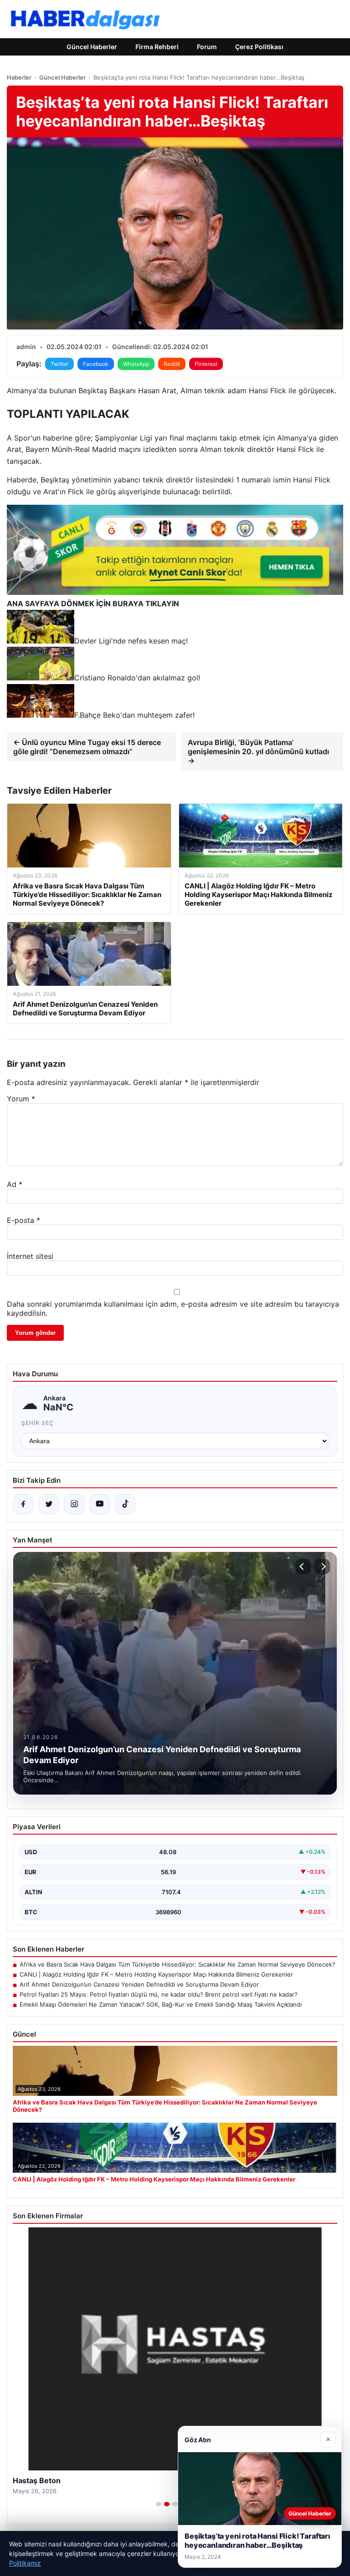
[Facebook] (23, 1504)
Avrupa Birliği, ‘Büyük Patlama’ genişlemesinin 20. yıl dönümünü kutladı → (258, 751)
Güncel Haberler (92, 47)
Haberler (19, 77)
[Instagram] (74, 1504)
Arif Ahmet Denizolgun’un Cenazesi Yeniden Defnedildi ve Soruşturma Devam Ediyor (139, 1984)
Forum (207, 47)
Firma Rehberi (157, 47)
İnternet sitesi (30, 1256)
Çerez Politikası (259, 47)
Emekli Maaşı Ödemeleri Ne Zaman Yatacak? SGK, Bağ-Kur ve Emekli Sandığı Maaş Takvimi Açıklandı (161, 2004)
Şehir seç (38, 1423)
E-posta (23, 1220)
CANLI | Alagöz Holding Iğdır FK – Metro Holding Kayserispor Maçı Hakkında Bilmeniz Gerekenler (156, 1974)
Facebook (96, 364)
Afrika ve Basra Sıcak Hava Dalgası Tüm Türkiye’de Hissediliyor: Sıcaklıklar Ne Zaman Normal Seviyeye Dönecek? (178, 1964)
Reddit (172, 364)
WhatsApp (136, 364)
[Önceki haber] (303, 1567)
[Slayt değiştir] (159, 2504)
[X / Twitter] (49, 1504)
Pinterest (206, 364)
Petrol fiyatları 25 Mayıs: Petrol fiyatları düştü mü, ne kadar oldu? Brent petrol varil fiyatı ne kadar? (159, 1994)
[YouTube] (100, 1504)
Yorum (21, 1099)
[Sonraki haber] (322, 1567)
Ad (15, 1184)
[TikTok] (125, 1504)
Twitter (59, 364)
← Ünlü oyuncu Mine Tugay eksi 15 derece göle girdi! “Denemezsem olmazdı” (87, 747)
